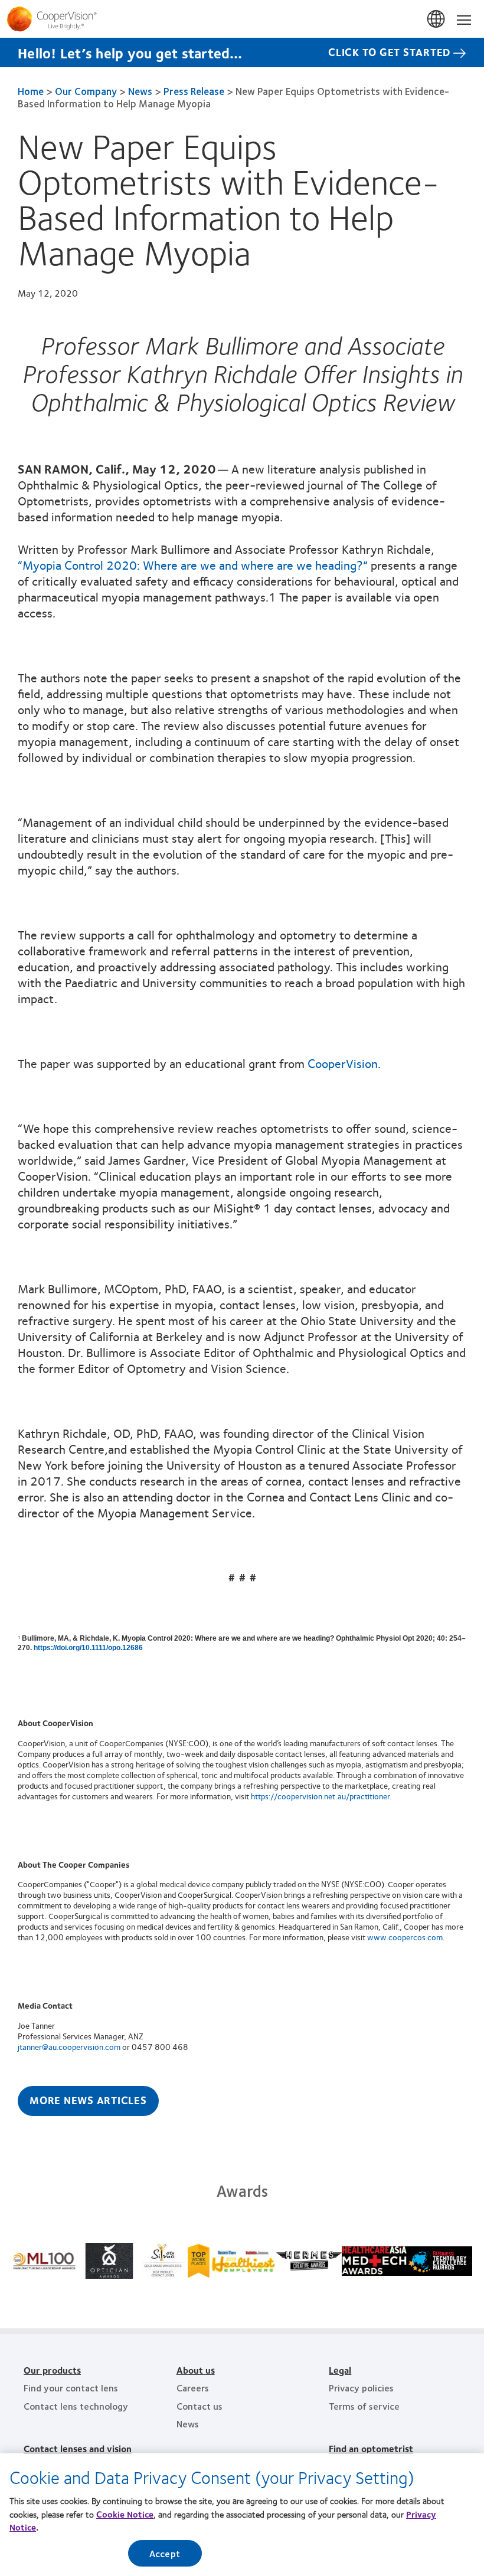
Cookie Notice (125, 2514)
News (140, 91)
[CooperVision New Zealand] (242, 19)
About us (196, 2370)
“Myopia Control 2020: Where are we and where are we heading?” (193, 565)
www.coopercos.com (405, 1937)
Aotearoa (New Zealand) (437, 19)
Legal (340, 2370)
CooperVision (343, 1063)
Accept (165, 2553)
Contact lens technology (76, 2406)
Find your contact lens (71, 2388)
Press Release (194, 91)
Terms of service (364, 2406)
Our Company (86, 91)
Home (31, 91)
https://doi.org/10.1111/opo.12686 (88, 1648)
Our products (52, 2370)
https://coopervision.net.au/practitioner (320, 1796)
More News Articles (88, 2100)
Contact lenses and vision (78, 2448)
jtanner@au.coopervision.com (69, 2046)
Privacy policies (361, 2388)
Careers (193, 2388)
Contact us (200, 2406)
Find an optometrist (371, 2448)
